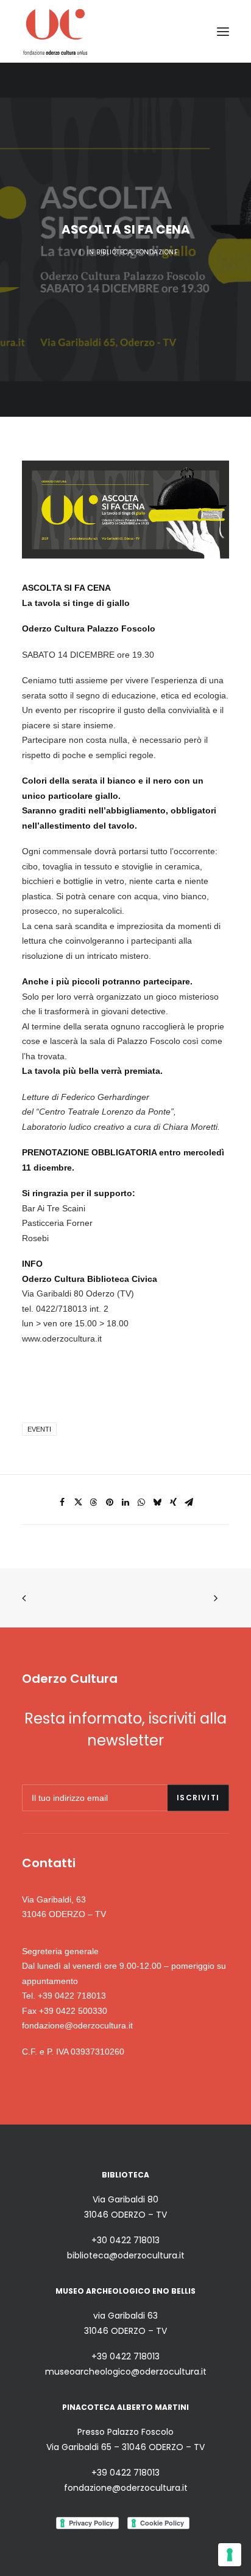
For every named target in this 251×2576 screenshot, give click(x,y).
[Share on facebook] (62, 1502)
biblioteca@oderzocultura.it (126, 2255)
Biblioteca (114, 252)
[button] (223, 31)
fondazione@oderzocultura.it (77, 2025)
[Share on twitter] (78, 1502)
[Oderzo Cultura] (55, 31)
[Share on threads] (94, 1502)
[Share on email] (189, 1502)
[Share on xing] (173, 1502)
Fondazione (157, 252)
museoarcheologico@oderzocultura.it (126, 2372)
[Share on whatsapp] (141, 1502)
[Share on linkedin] (125, 1502)
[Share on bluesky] (157, 1502)
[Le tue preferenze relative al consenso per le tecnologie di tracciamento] (230, 2555)
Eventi (39, 1429)
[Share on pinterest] (110, 1502)
